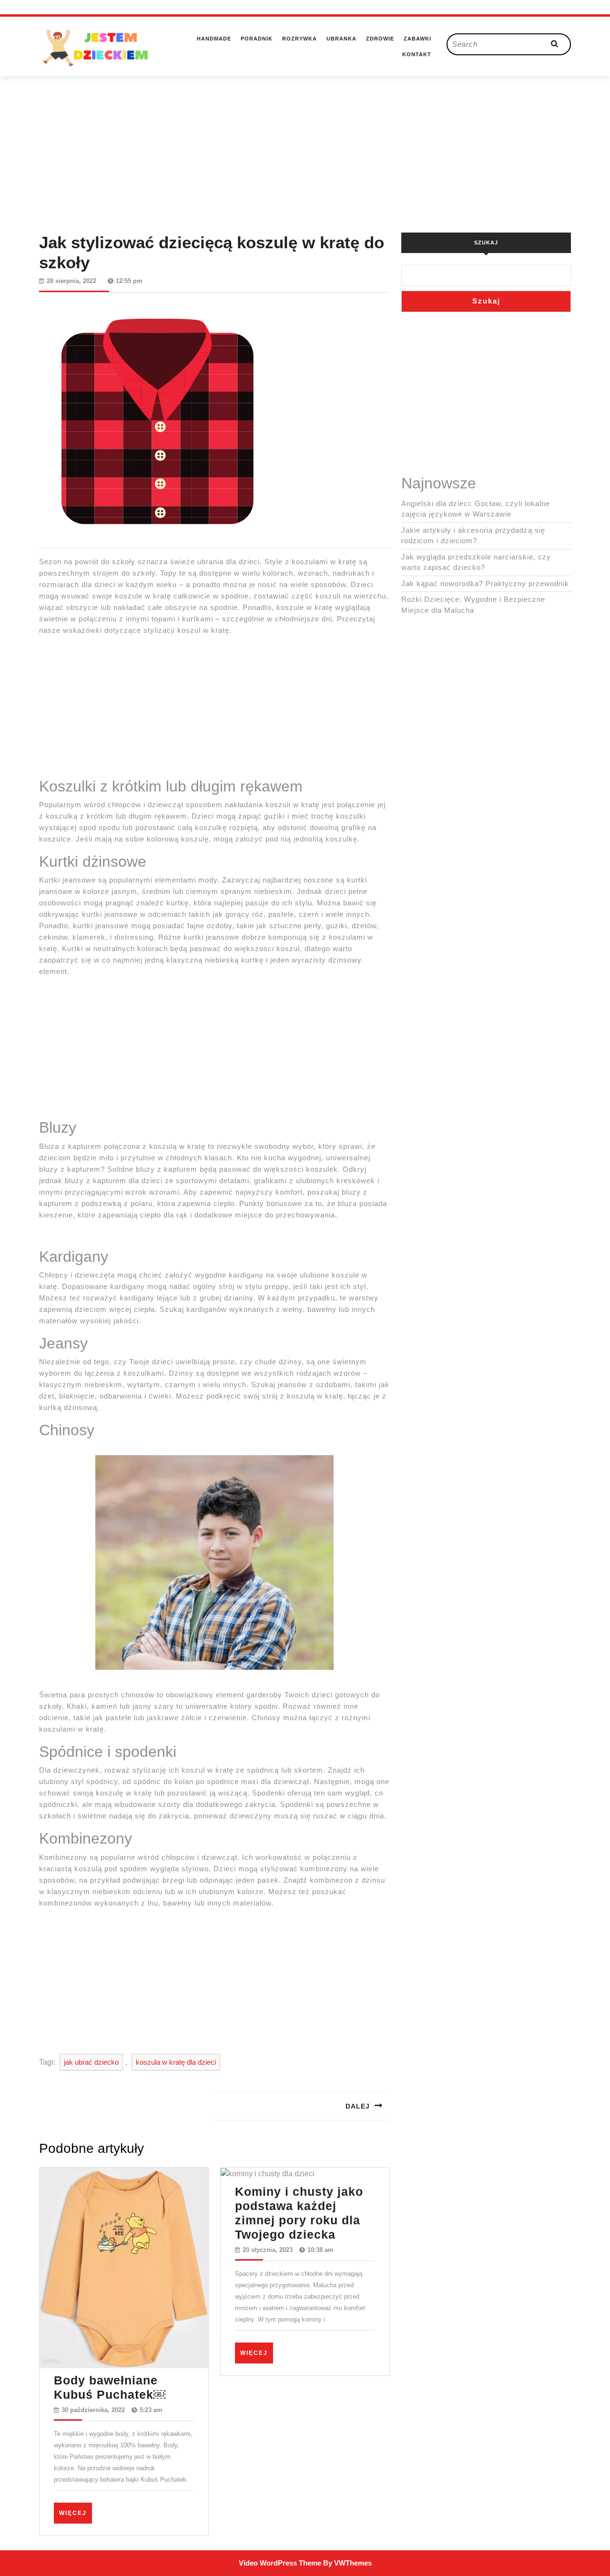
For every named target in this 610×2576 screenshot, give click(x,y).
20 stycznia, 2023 (268, 2250)
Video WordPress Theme (280, 2563)
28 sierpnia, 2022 (71, 281)
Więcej (76, 2513)
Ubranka (341, 39)
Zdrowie (380, 39)
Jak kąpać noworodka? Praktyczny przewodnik (485, 583)
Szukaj (486, 243)
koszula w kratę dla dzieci (176, 2062)
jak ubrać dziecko (91, 2062)
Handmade (214, 39)
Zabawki (417, 39)
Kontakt (417, 54)
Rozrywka (300, 39)
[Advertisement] (305, 143)
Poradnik (257, 39)
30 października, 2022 (93, 2410)
